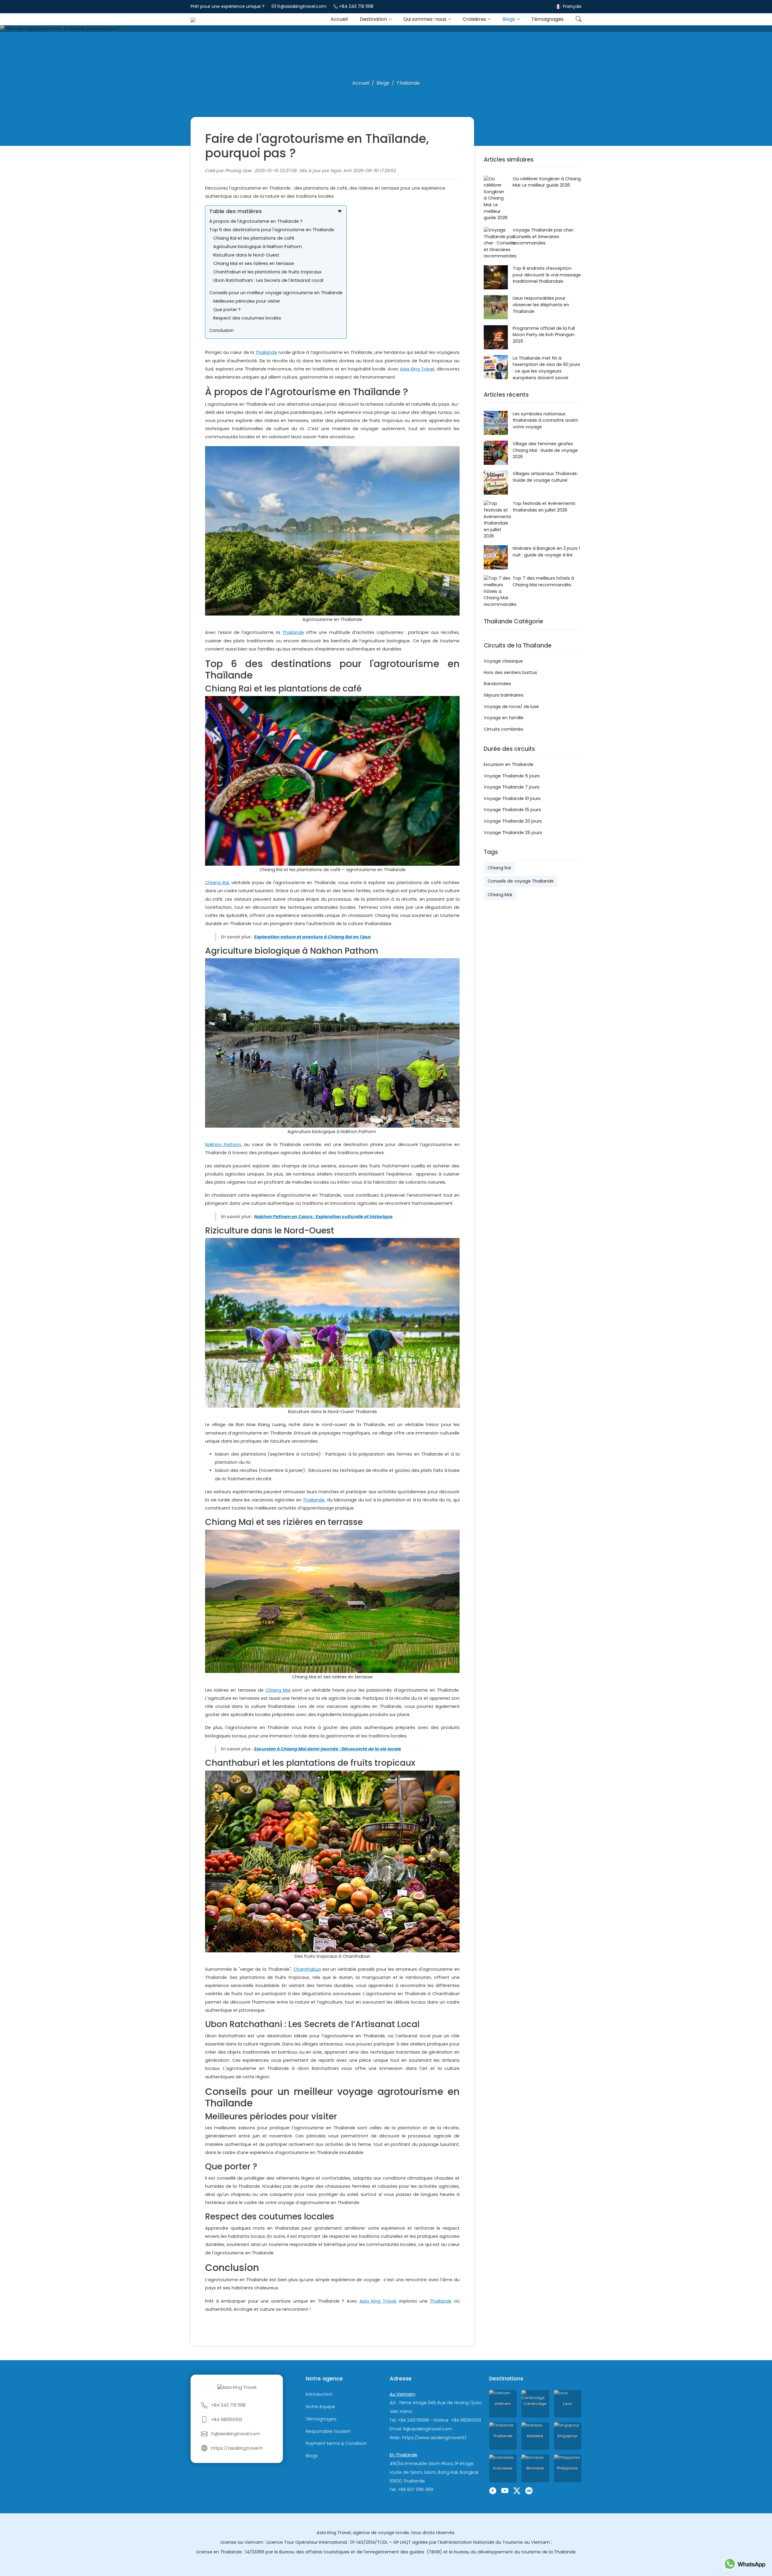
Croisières (475, 19)
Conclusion (221, 330)
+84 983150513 (227, 2420)
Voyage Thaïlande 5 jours (512, 776)
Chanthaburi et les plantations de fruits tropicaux (267, 272)
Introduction (319, 2394)
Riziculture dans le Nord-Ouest (246, 255)
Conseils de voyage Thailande (521, 881)
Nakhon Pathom (223, 1145)
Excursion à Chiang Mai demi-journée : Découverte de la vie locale (328, 1749)
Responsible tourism (328, 2431)
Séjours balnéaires (504, 695)
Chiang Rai (217, 883)
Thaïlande (266, 352)
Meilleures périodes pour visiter (247, 301)
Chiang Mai (278, 1690)
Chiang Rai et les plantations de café (254, 238)
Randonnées (497, 684)
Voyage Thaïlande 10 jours (512, 798)
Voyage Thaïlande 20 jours (513, 821)
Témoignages (547, 19)
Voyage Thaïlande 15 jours (512, 810)
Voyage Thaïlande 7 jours (512, 787)
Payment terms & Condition (336, 2444)
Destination (374, 19)
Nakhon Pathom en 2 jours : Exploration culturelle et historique (323, 1217)
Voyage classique (503, 661)
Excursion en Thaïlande (509, 764)
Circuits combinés (503, 729)
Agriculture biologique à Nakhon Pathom (258, 247)
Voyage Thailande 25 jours (513, 833)
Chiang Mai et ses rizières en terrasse (254, 263)
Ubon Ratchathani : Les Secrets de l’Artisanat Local (268, 280)
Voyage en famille (504, 718)
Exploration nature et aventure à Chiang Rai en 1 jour (313, 937)
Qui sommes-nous (425, 19)
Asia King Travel (417, 369)
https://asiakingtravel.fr (237, 2448)
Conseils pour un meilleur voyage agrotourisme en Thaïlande (276, 293)
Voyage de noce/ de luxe (511, 707)
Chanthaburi (307, 1969)
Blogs (509, 19)
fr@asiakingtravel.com (302, 6)
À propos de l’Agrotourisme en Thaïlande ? (256, 221)
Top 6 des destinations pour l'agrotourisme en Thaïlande (272, 230)
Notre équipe (320, 2407)
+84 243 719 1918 (356, 6)
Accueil (339, 19)
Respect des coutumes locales (247, 318)
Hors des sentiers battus (510, 672)
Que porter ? (227, 310)
